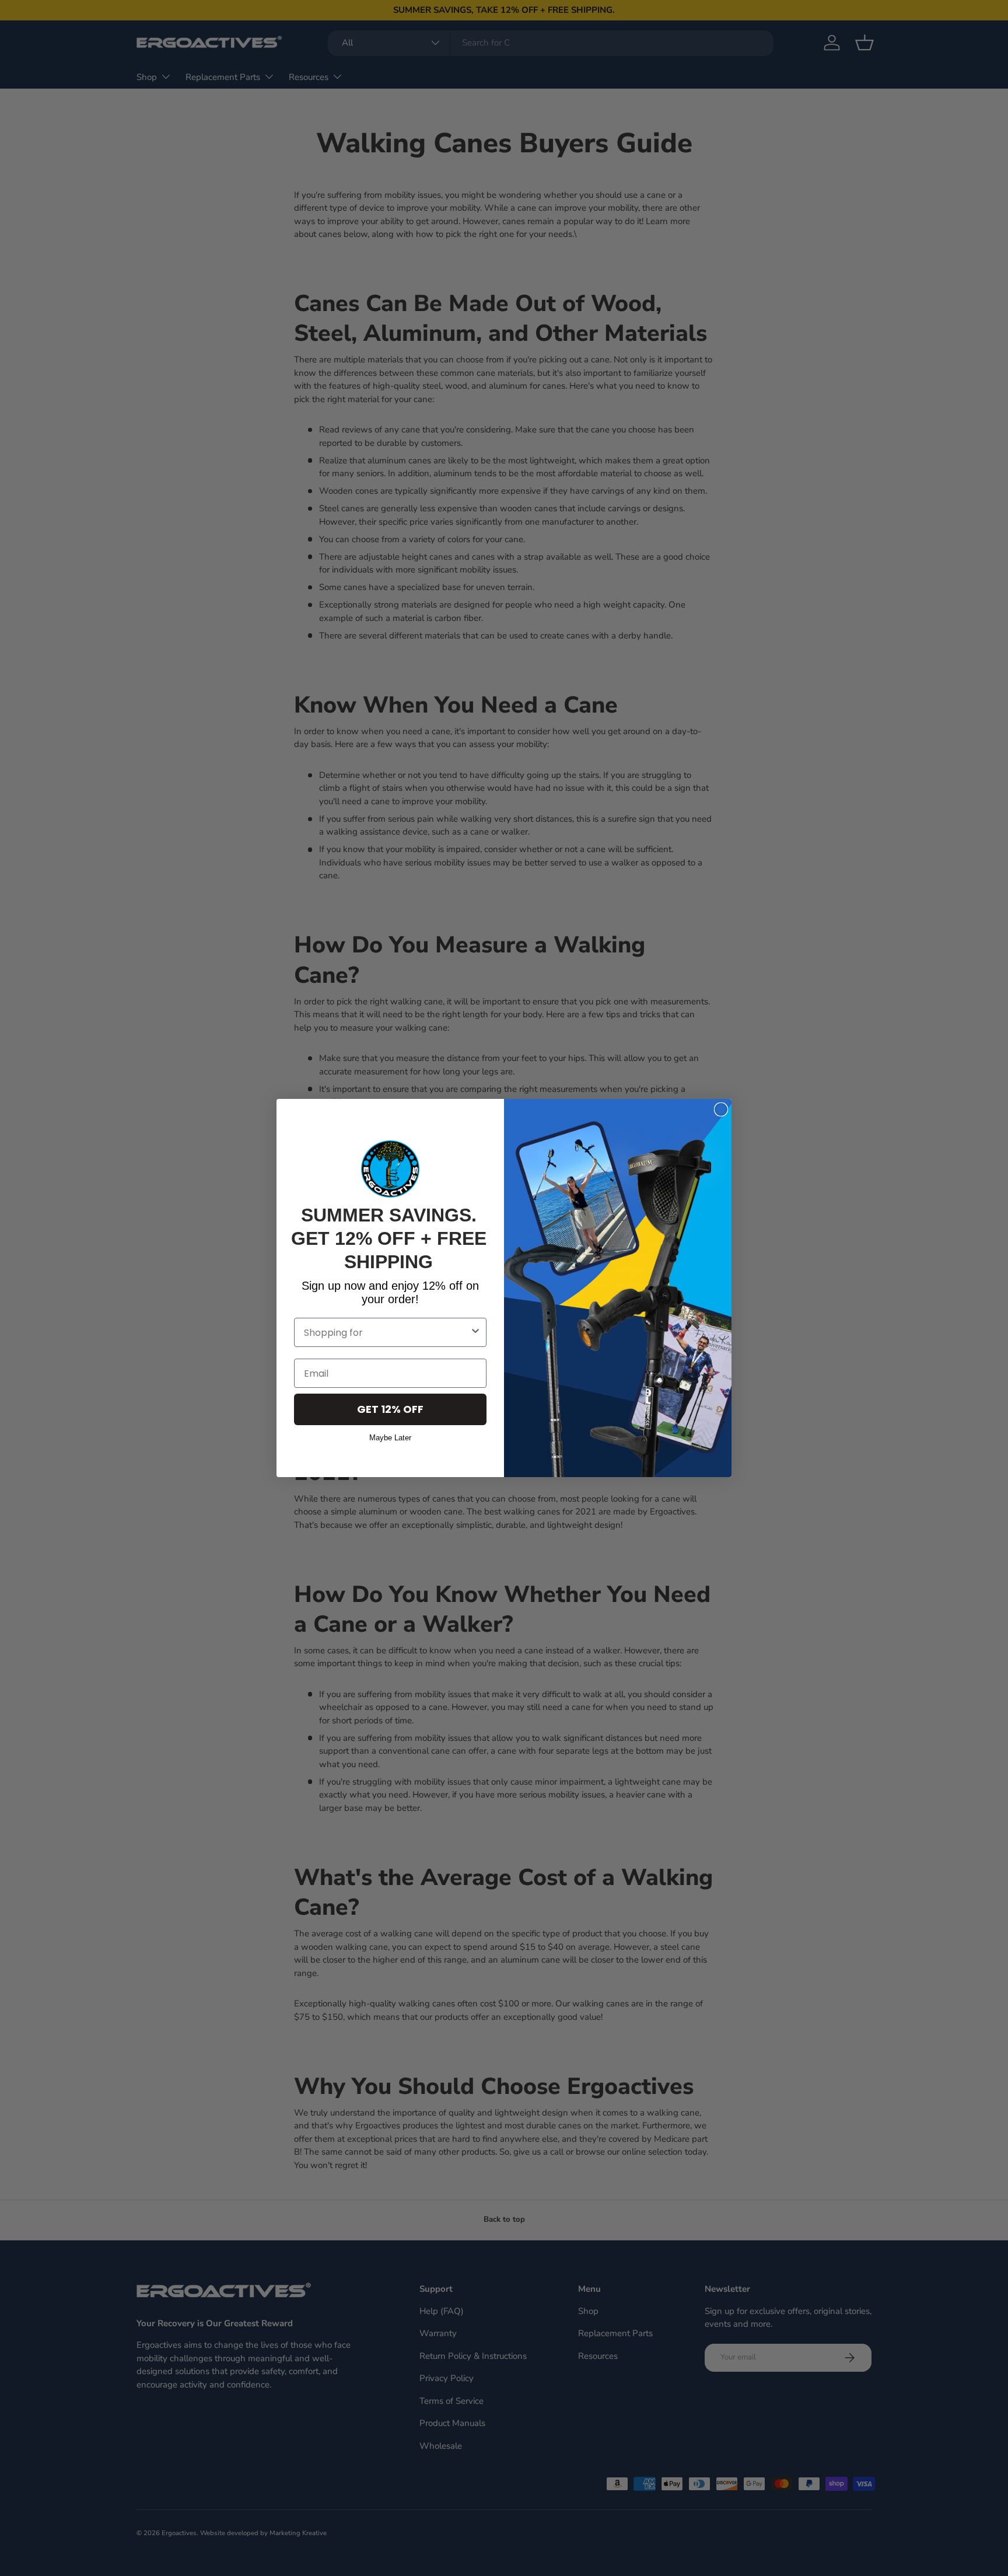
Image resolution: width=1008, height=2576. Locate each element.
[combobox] (387, 1332)
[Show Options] (475, 1332)
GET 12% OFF (390, 1409)
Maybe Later (390, 1436)
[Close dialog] (721, 1109)
